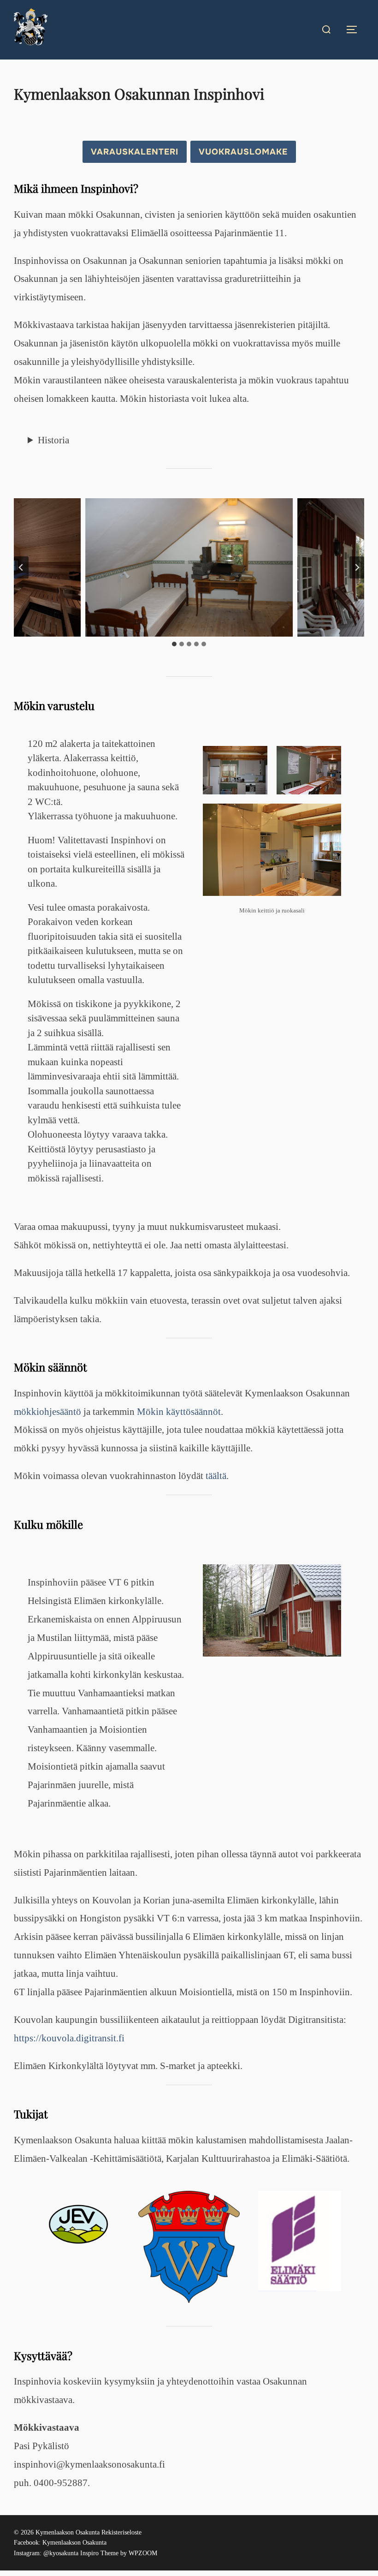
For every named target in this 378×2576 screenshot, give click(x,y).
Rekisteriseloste (121, 2532)
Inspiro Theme (99, 2553)
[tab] (174, 644)
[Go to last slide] (21, 567)
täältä (216, 1476)
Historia (53, 440)
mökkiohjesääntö (47, 1412)
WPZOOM (143, 2553)
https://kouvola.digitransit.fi (69, 2038)
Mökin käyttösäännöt (179, 1412)
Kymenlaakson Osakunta (74, 2543)
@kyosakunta (61, 2553)
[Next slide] (357, 567)
